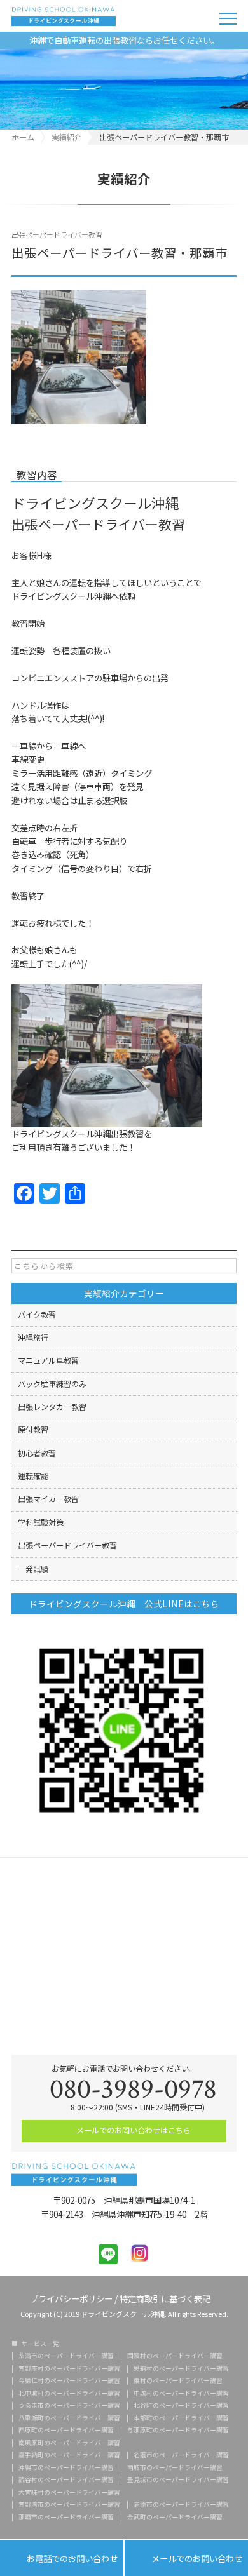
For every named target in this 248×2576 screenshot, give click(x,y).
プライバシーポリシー (71, 2298)
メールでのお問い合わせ (186, 2558)
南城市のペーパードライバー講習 (175, 2468)
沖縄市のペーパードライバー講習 (66, 2468)
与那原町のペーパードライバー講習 (178, 2431)
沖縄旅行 (33, 1338)
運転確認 (33, 1476)
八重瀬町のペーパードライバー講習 (69, 2418)
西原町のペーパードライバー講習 (66, 2431)
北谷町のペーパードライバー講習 (181, 2406)
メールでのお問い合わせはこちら (133, 2130)
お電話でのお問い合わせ (62, 2558)
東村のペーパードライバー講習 (178, 2381)
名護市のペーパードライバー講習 (181, 2455)
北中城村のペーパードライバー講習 (69, 2394)
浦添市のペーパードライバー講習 (181, 2505)
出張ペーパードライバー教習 (57, 234)
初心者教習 (37, 1453)
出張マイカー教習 (48, 1499)
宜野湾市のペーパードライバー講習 (69, 2505)
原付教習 (33, 1430)
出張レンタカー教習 (52, 1407)
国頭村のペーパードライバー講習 (175, 2356)
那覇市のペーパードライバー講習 (66, 2518)
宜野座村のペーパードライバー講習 (69, 2369)
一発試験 (33, 1569)
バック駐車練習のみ (52, 1384)
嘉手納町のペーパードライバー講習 (69, 2455)
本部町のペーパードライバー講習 (181, 2418)
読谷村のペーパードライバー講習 (66, 2480)
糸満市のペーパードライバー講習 (66, 2356)
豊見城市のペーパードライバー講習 (178, 2480)
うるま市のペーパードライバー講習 (69, 2406)
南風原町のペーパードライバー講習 (69, 2443)
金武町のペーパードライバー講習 (175, 2518)
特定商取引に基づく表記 (165, 2298)
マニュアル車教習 (48, 1360)
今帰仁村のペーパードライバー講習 (69, 2381)
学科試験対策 (41, 1522)
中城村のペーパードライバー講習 (181, 2394)
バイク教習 (37, 1315)
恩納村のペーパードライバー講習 (181, 2369)
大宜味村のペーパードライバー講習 (69, 2493)
